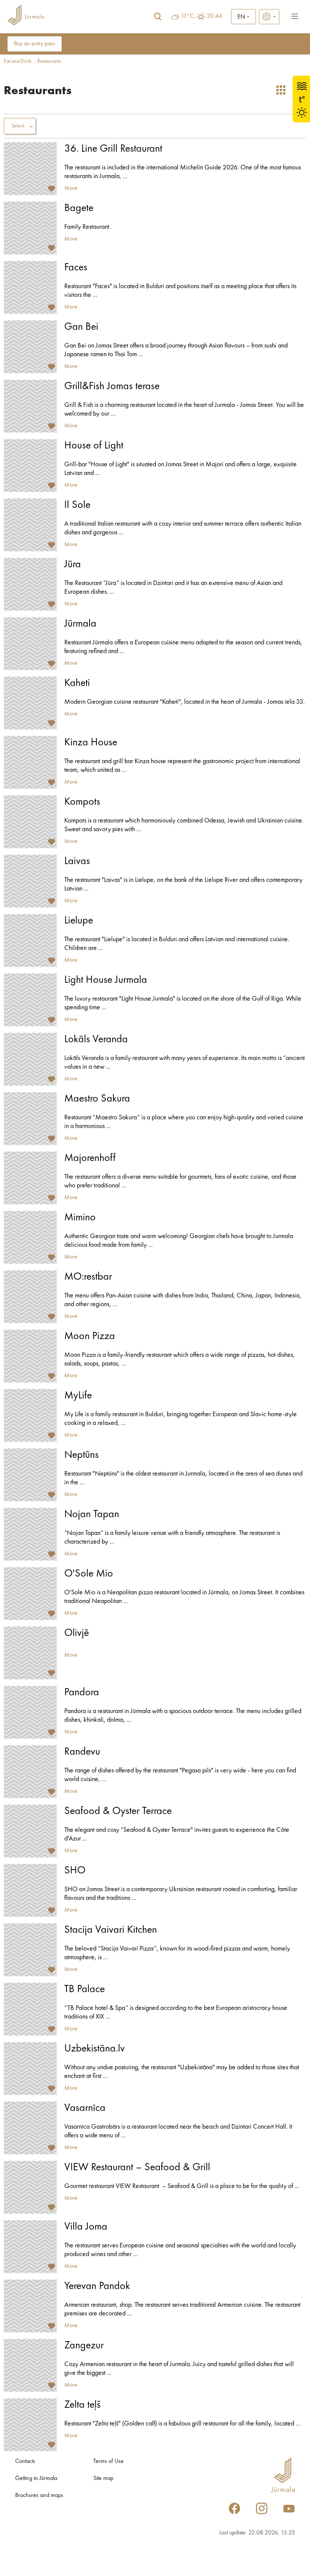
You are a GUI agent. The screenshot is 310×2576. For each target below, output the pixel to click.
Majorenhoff (90, 1158)
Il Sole (77, 505)
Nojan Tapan (92, 1515)
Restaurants (49, 61)
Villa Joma (86, 2227)
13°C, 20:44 (201, 16)
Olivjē (77, 1633)
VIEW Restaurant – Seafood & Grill (137, 2168)
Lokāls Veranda (96, 1040)
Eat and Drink (18, 61)
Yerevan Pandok (97, 2286)
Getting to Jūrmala (36, 2478)
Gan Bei (81, 327)
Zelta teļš (82, 2405)
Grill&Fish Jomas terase (112, 386)
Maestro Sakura (97, 1099)
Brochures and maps (39, 2495)
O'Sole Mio (89, 1574)
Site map (103, 2478)
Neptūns (81, 1455)
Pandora (82, 1693)
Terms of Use (108, 2461)
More (71, 188)
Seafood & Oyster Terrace (118, 1811)
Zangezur (84, 2346)
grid (281, 90)
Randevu (82, 1752)
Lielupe (79, 921)
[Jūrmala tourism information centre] (26, 16)
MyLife (78, 1396)
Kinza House (91, 743)
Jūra (73, 565)
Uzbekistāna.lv (95, 2049)
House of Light (94, 446)
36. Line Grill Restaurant (113, 149)
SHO (75, 1871)
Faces (76, 268)
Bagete (79, 208)
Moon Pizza (90, 1336)
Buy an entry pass (35, 44)
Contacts (25, 2461)
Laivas (77, 861)
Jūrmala (80, 624)
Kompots (82, 802)
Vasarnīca (85, 2108)
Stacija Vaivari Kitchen (111, 1930)
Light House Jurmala (106, 980)
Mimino (80, 1218)
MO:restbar (88, 1277)
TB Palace (84, 1989)
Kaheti (77, 683)
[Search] (158, 17)
